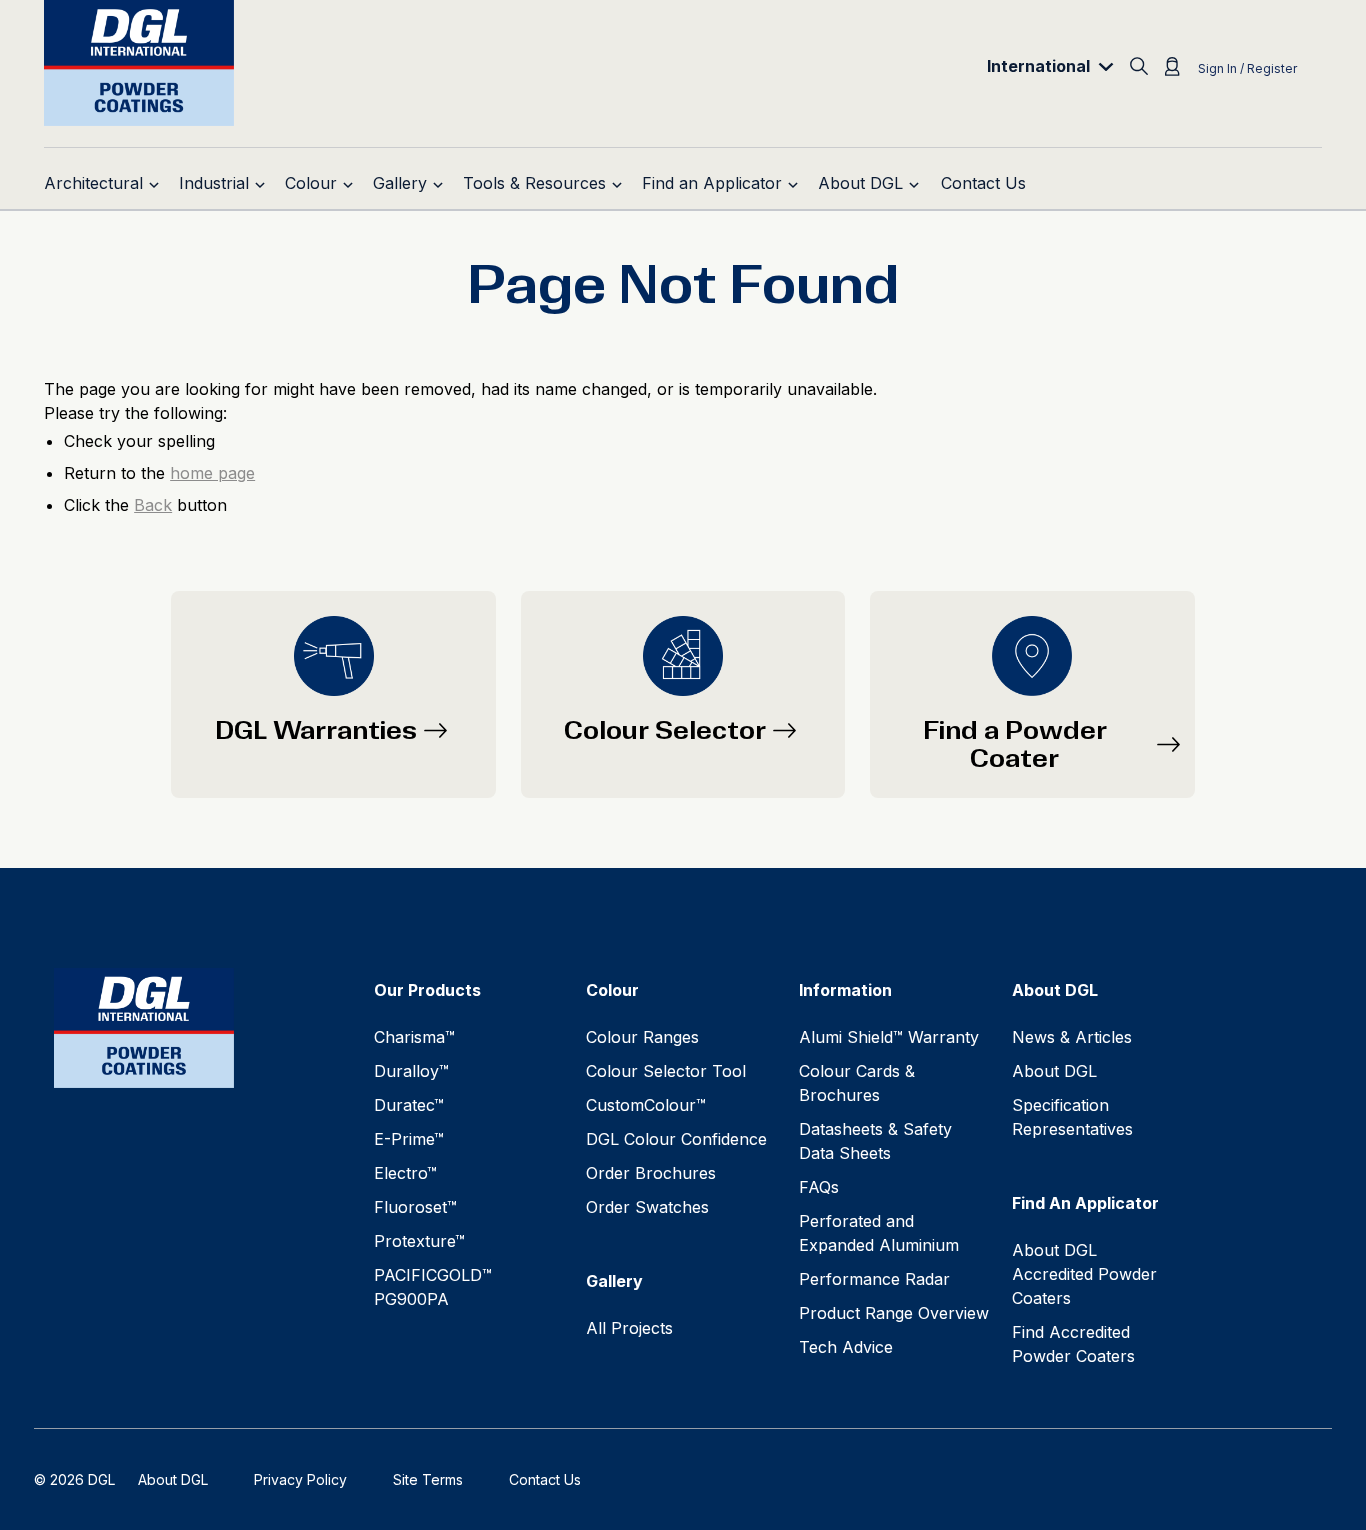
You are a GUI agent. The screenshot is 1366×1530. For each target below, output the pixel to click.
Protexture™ (419, 1241)
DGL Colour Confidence (676, 1139)
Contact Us (545, 1479)
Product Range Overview (894, 1313)
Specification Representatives (1072, 1117)
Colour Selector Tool (666, 1071)
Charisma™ (414, 1037)
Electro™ (405, 1173)
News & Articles (1072, 1037)
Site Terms (428, 1479)
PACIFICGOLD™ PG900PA (433, 1287)
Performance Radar (874, 1279)
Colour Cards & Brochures (857, 1083)
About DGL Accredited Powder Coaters (1084, 1274)
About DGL (1054, 1071)
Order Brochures (651, 1173)
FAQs (819, 1187)
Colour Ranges (642, 1037)
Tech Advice (846, 1347)
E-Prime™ (409, 1139)
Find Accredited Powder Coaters (1073, 1344)
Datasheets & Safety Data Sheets (875, 1141)
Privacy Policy (300, 1479)
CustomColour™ (646, 1105)
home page (212, 473)
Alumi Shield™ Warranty (889, 1037)
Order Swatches (647, 1207)
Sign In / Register (1247, 68)
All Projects (629, 1328)
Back (153, 505)
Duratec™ (409, 1105)
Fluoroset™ (415, 1207)
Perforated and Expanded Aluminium (879, 1233)
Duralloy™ (411, 1071)
